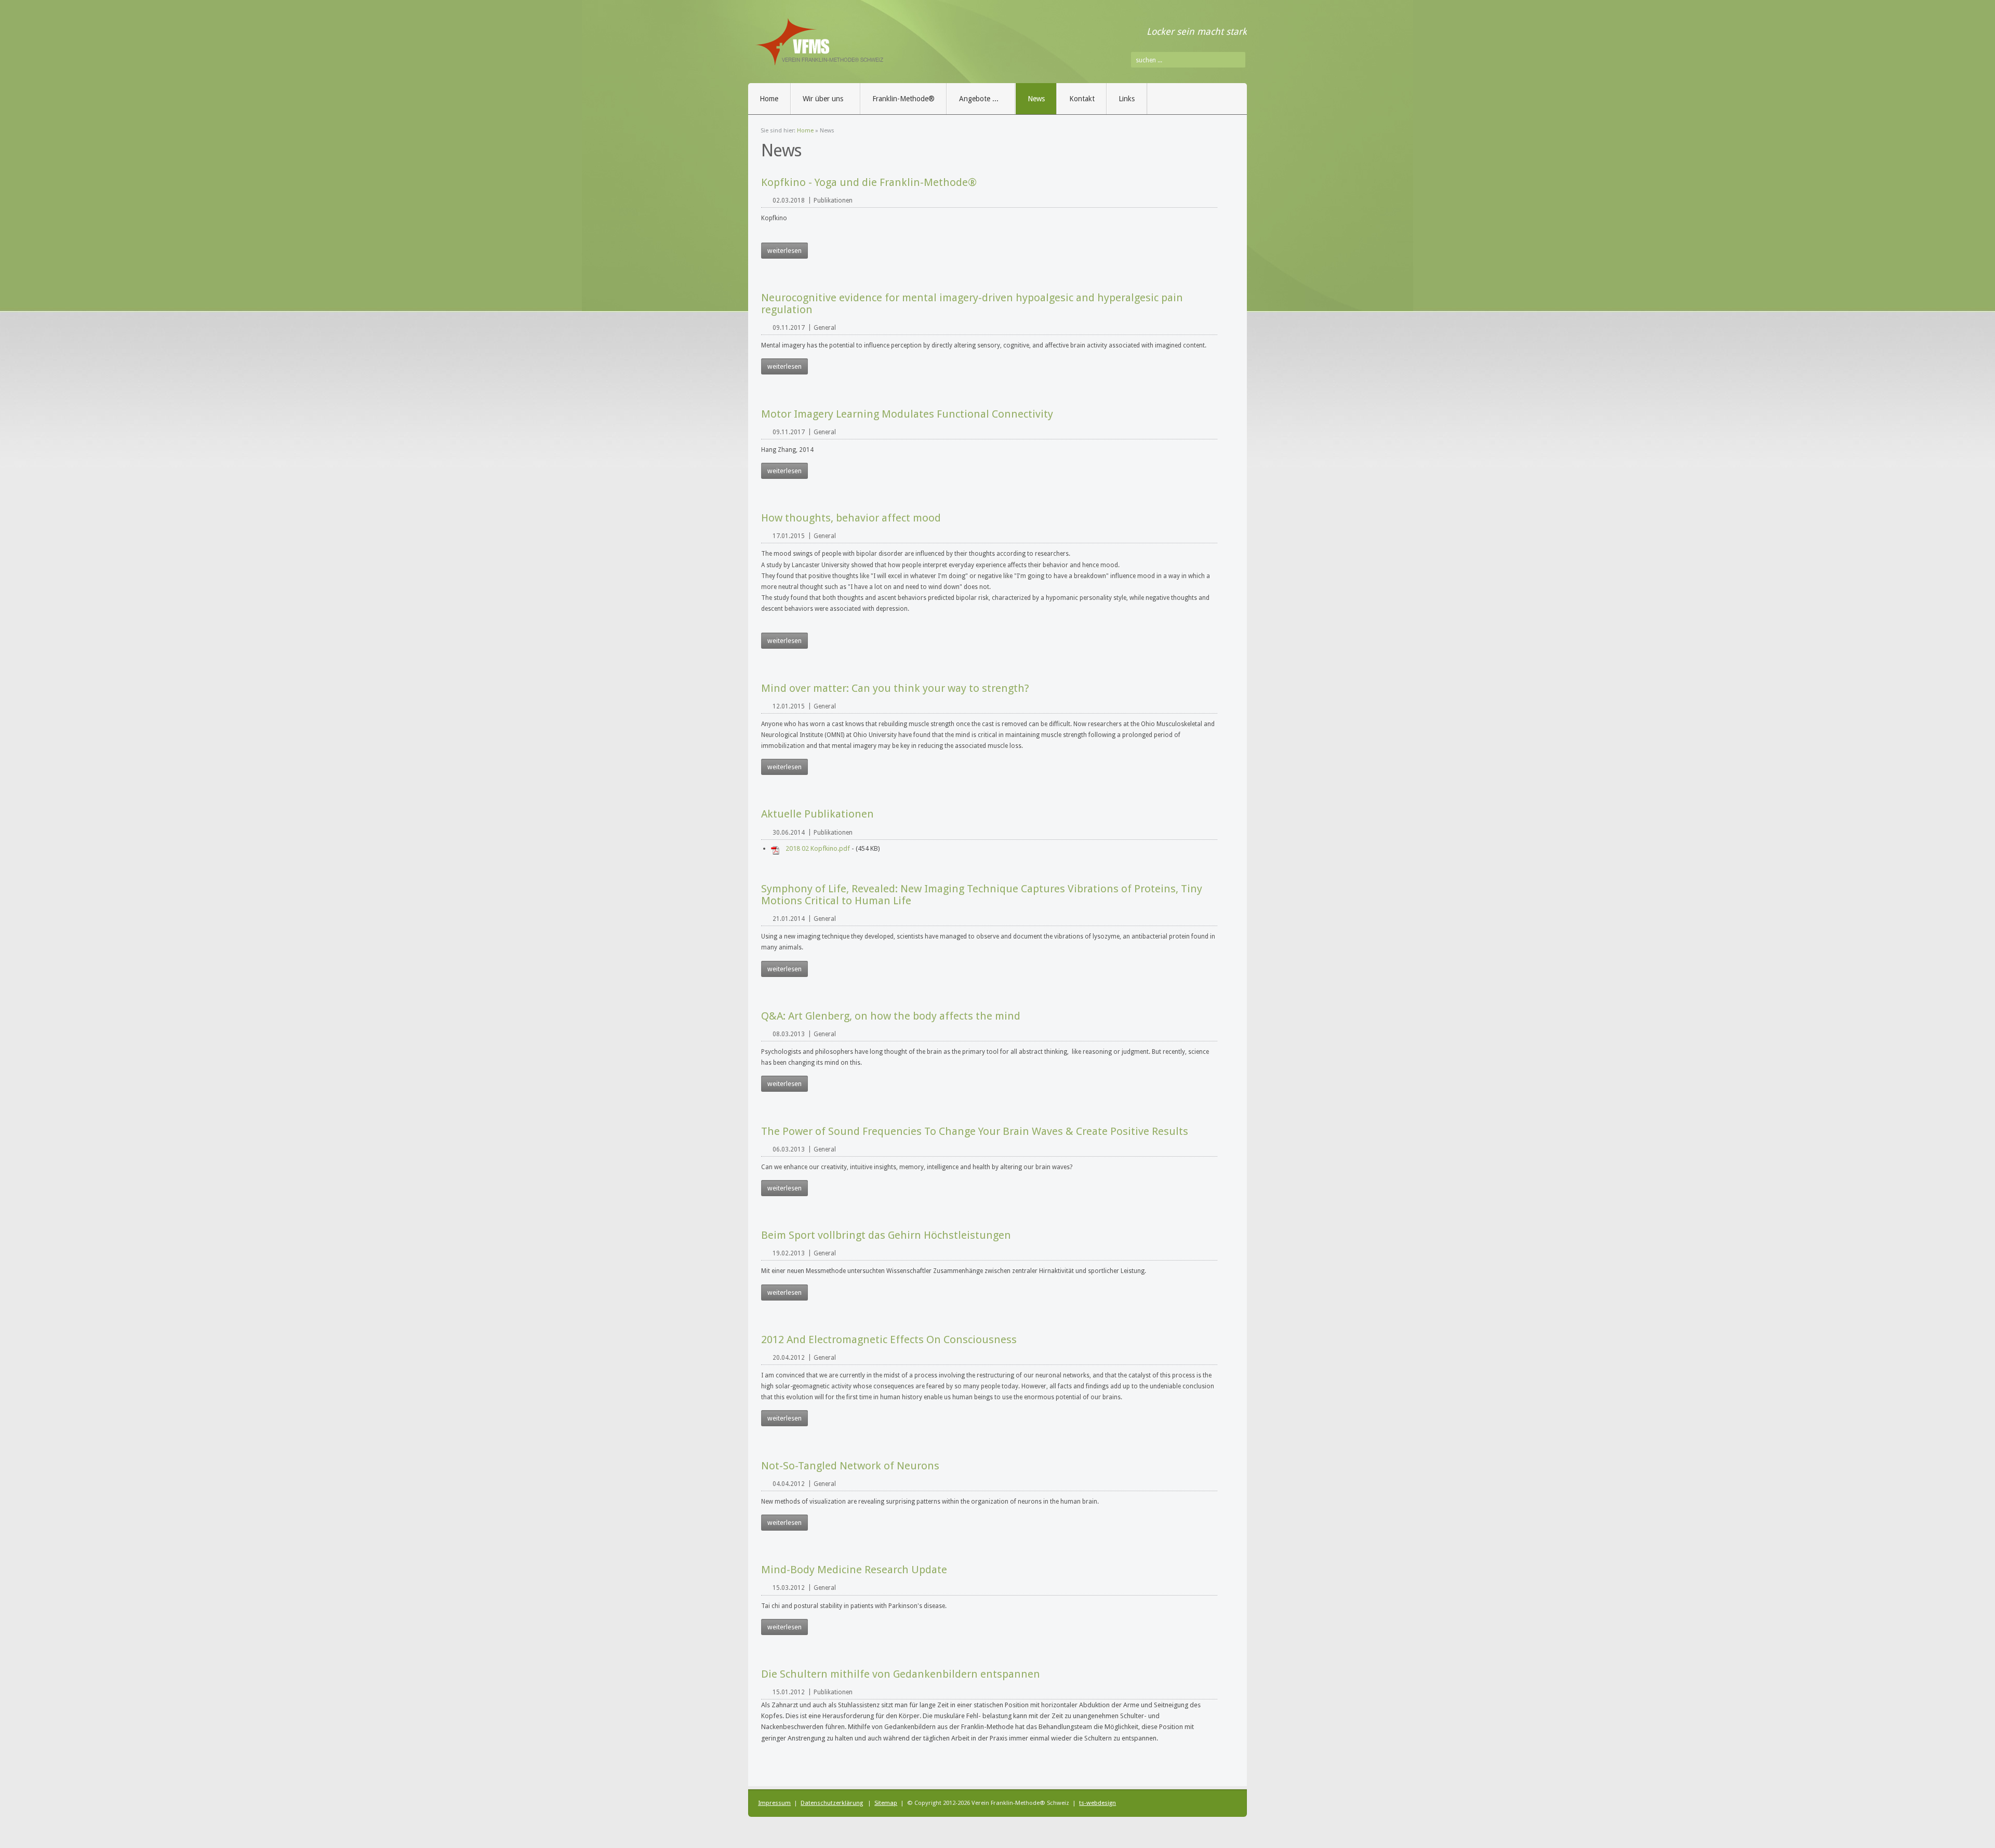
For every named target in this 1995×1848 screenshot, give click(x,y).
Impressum (774, 1803)
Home (805, 131)
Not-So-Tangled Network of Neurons (850, 1466)
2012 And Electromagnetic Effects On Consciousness (889, 1340)
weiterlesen (784, 251)
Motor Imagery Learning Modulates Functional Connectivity (907, 414)
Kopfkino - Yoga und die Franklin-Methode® (869, 182)
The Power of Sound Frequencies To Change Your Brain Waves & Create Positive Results (975, 1131)
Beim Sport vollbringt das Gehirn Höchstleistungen (886, 1235)
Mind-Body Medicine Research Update (854, 1570)
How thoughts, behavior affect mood (851, 518)
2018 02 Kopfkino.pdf (818, 848)
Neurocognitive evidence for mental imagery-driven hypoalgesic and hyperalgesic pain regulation (972, 304)
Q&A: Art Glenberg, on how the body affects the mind (891, 1016)
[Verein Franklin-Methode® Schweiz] (867, 46)
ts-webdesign (1098, 1803)
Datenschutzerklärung (832, 1803)
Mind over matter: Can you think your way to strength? (895, 688)
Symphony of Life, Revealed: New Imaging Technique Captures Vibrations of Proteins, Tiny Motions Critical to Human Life (982, 895)
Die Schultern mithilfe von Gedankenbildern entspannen (901, 1674)
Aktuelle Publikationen (817, 814)
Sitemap (886, 1803)
